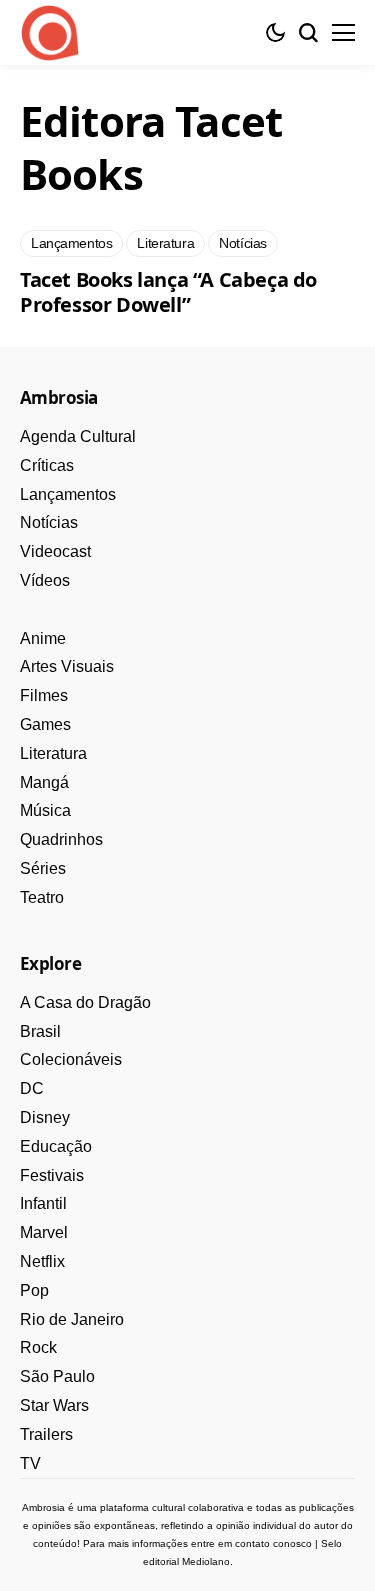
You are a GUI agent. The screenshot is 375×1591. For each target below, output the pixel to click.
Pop (34, 1290)
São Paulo (57, 1376)
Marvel (44, 1232)
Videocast (55, 551)
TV (30, 1463)
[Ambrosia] (50, 33)
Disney (45, 1117)
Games (45, 724)
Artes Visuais (67, 666)
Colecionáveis (71, 1059)
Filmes (44, 695)
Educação (56, 1146)
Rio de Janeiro (72, 1319)
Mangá (44, 782)
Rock (38, 1347)
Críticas (47, 465)
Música (45, 810)
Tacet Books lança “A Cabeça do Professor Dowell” (168, 292)
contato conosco (273, 1543)
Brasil (40, 1031)
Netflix (42, 1261)
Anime (43, 638)
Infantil (43, 1203)
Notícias (49, 522)
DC (32, 1088)
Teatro (42, 897)
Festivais (52, 1175)
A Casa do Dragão (85, 1002)
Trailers (46, 1434)
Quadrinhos (61, 839)
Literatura (53, 753)
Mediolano (206, 1561)
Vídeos (45, 580)
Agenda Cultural (78, 436)
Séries (43, 868)
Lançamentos (68, 494)
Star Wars (54, 1405)
